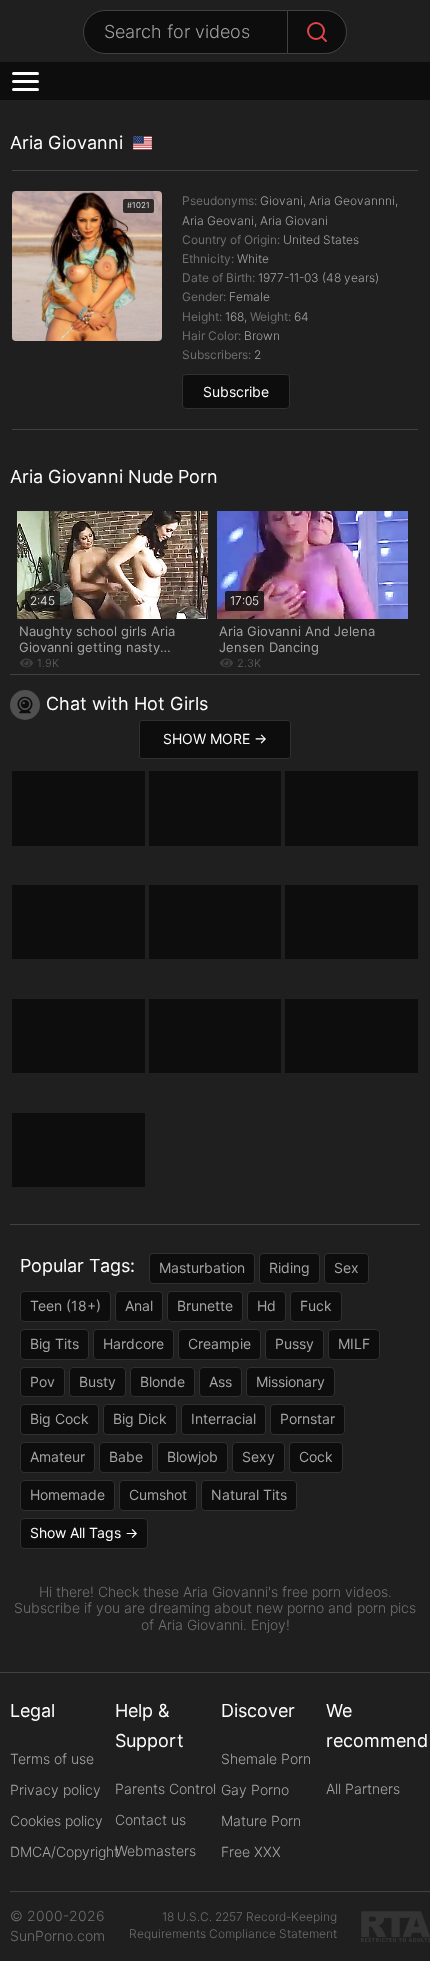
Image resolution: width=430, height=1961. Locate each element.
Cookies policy (56, 1820)
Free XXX (251, 1851)
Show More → (215, 738)
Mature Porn (261, 1820)
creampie (219, 1343)
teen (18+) (65, 1305)
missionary (290, 1381)
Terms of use (52, 1758)
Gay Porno (255, 1789)
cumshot (158, 1494)
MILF (354, 1343)
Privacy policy (55, 1789)
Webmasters (155, 1850)
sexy (258, 1456)
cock (316, 1456)
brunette (205, 1305)
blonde (162, 1381)
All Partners (363, 1788)
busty (97, 1381)
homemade (67, 1494)
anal (139, 1305)
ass (220, 1381)
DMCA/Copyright (64, 1851)
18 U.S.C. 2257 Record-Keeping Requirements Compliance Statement (233, 1925)
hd (266, 1305)
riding (289, 1267)
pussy (294, 1343)
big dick (140, 1418)
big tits (54, 1343)
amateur (57, 1456)
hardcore (133, 1343)
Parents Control (165, 1788)
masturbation (202, 1267)
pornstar (307, 1418)
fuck (316, 1305)
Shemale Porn (266, 1758)
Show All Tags (75, 1532)
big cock (59, 1418)
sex (346, 1267)
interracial (223, 1418)
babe (126, 1456)
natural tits (249, 1494)
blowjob (192, 1456)
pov (42, 1381)
